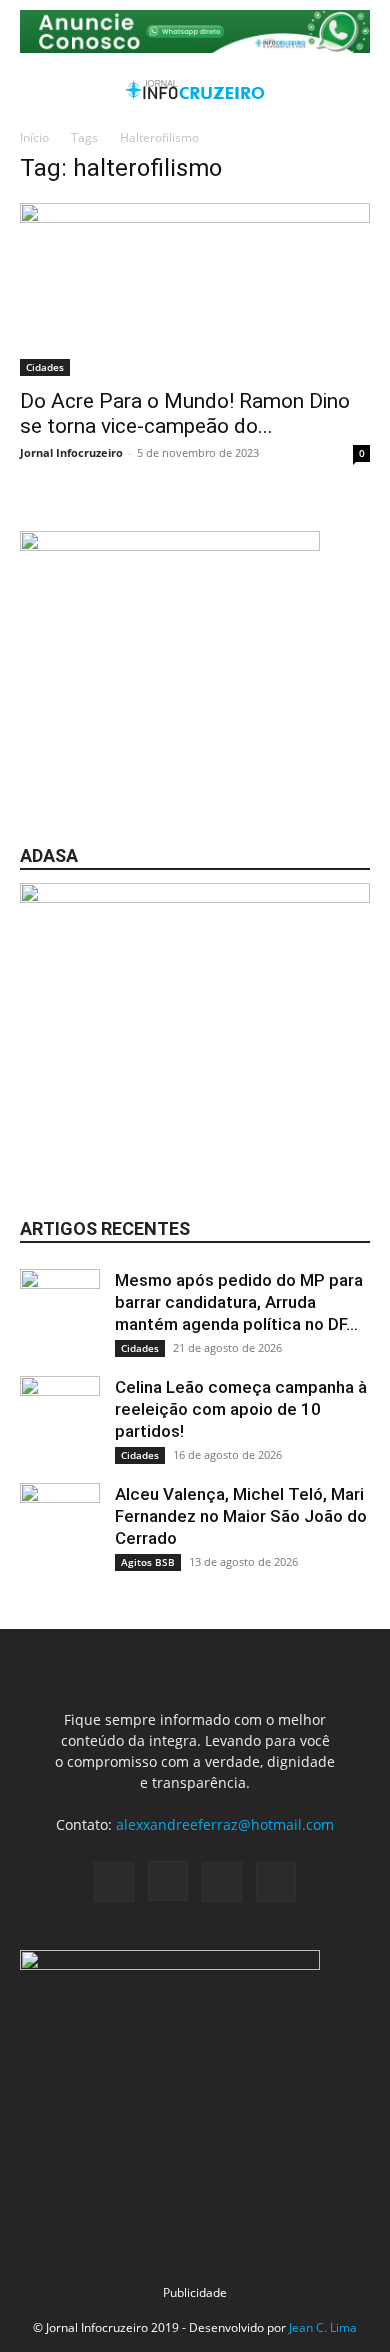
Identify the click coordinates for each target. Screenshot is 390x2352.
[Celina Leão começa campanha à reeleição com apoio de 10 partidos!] (60, 1416)
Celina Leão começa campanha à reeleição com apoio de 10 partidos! (241, 1409)
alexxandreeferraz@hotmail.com (225, 1824)
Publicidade (195, 2292)
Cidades (45, 367)
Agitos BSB (148, 1562)
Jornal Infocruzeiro (71, 452)
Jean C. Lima (323, 2327)
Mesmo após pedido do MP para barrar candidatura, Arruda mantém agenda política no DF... (239, 1302)
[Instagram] (168, 1881)
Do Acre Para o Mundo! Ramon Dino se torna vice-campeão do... (185, 413)
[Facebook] (114, 1882)
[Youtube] (276, 1882)
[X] (222, 1882)
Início (34, 137)
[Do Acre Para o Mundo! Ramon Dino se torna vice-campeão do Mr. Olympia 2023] (195, 289)
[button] (34, 90)
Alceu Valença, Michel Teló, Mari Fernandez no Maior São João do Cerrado (241, 1516)
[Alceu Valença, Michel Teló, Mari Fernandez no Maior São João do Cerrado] (60, 1523)
